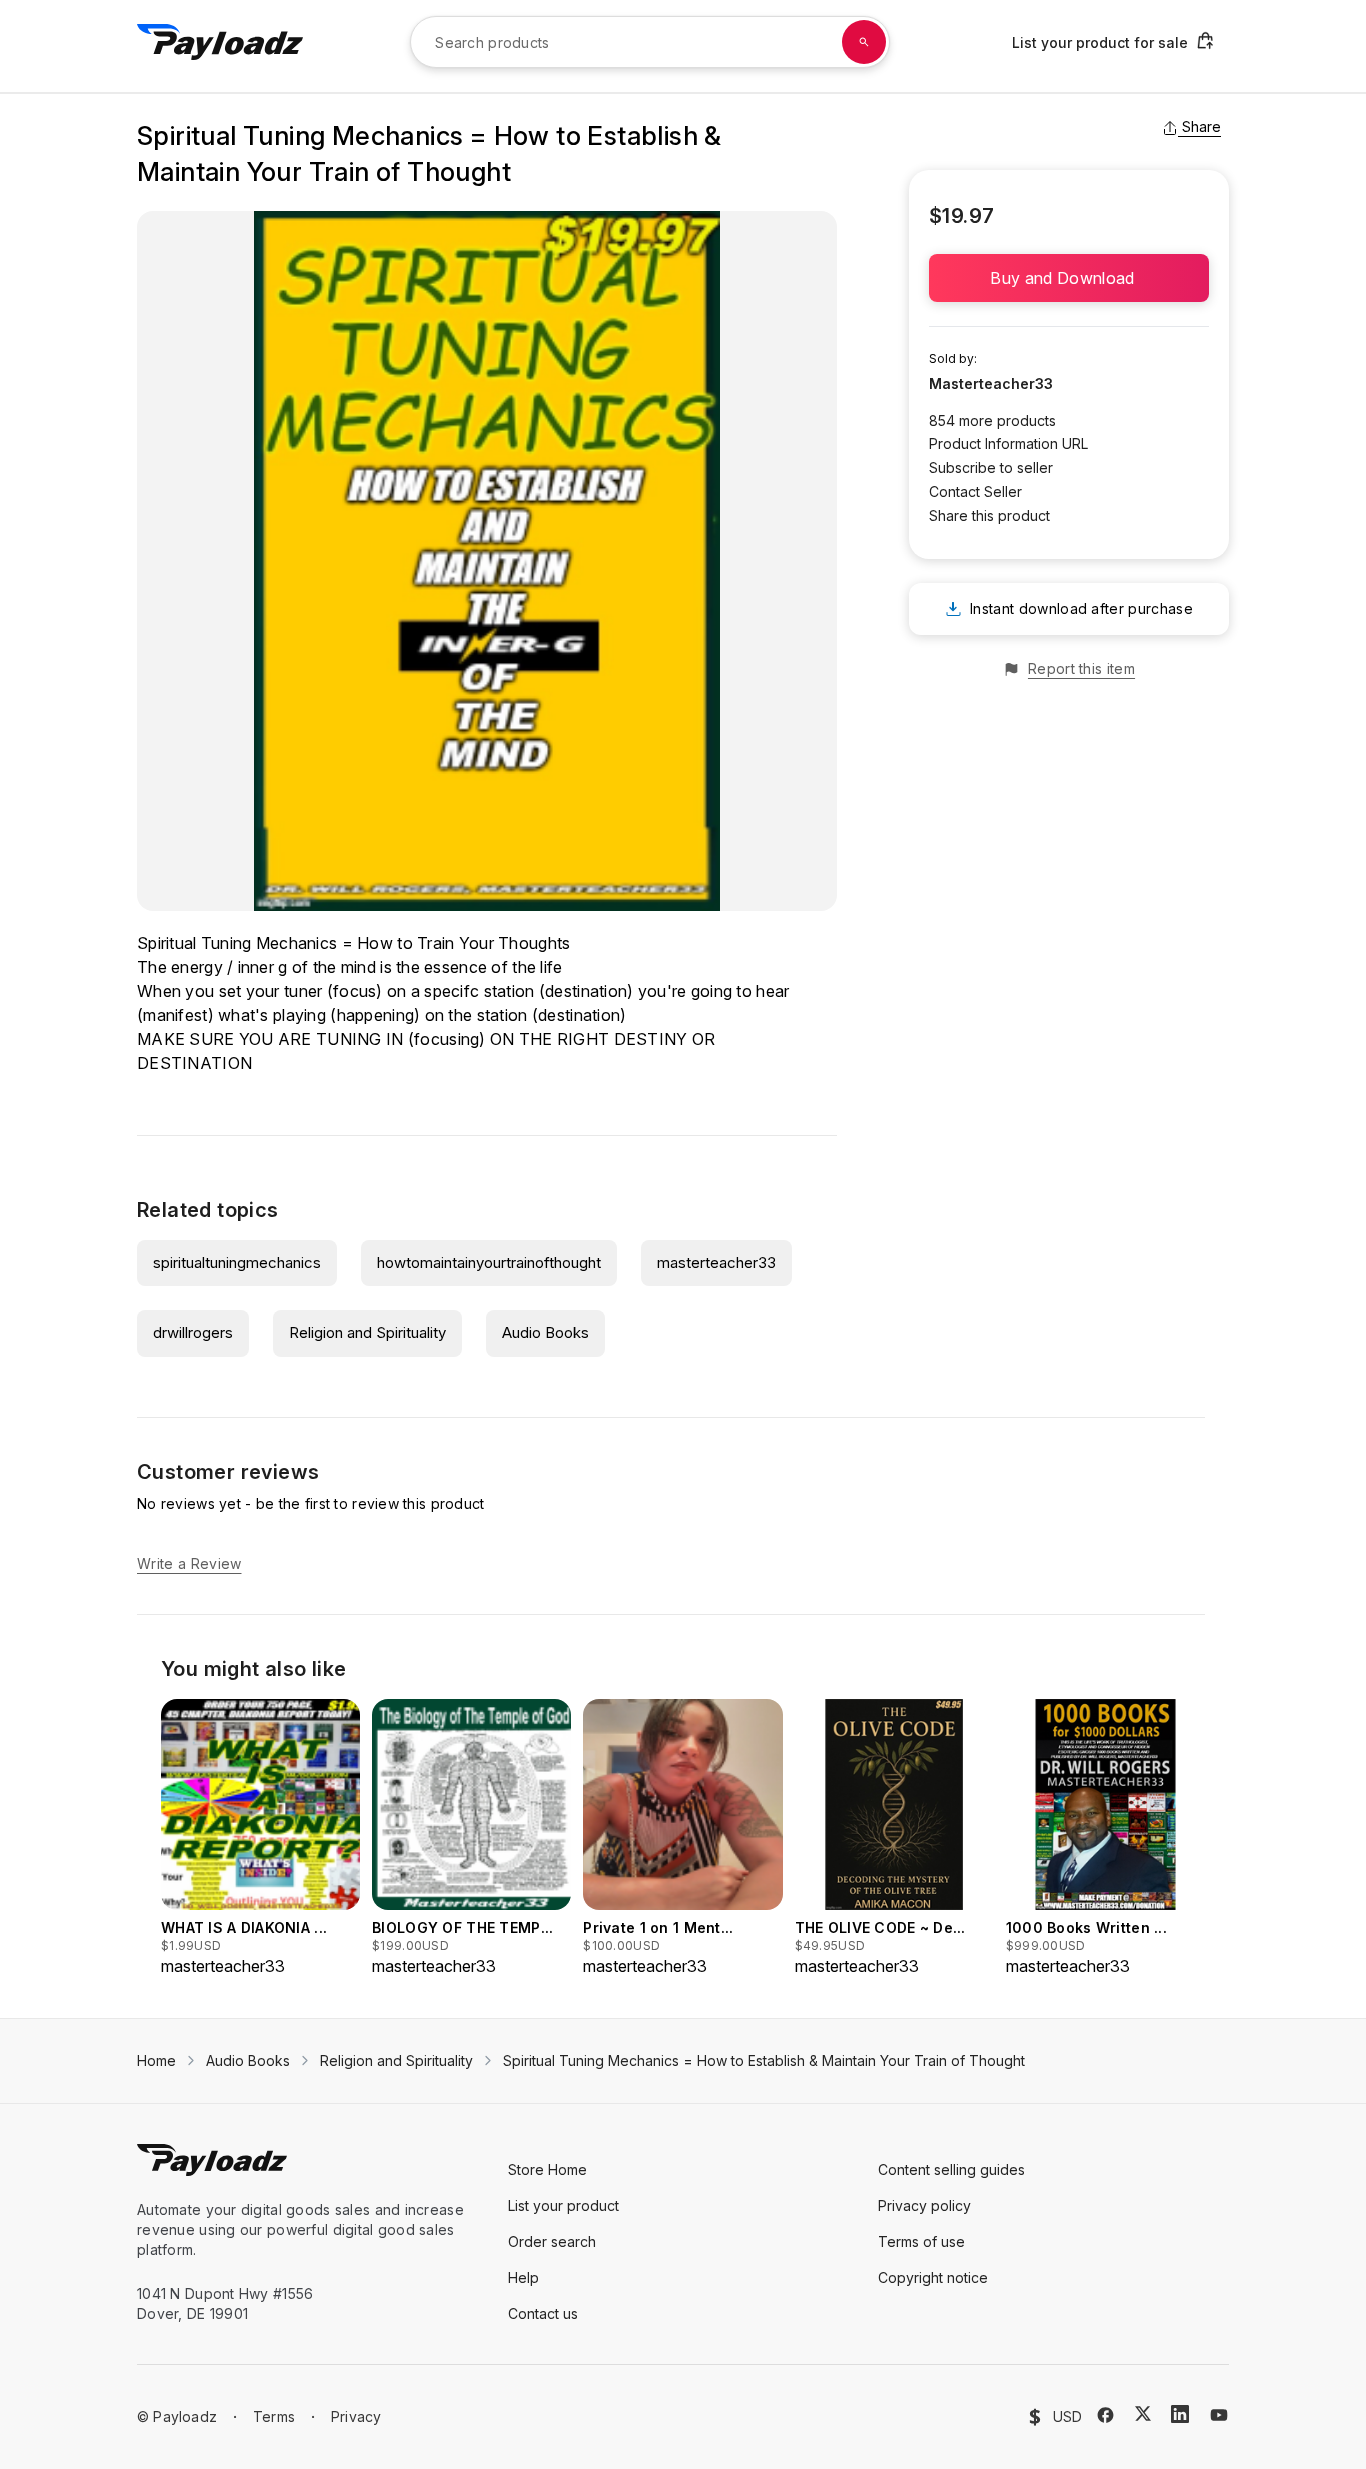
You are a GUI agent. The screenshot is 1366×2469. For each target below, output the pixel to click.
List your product (563, 2205)
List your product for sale (1100, 42)
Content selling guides (951, 2169)
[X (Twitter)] (1143, 2413)
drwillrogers (193, 1332)
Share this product (989, 515)
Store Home (547, 2169)
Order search (552, 2241)
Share (1201, 126)
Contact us (543, 2313)
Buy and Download (1068, 278)
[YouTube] (1219, 2415)
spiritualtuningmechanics (237, 1262)
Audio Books (545, 1332)
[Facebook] (1105, 2415)
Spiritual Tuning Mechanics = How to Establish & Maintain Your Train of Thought (764, 2060)
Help (523, 2277)
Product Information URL (1008, 443)
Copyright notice (933, 2277)
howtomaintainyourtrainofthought (489, 1262)
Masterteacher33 (991, 383)
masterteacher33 (716, 1262)
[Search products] (864, 42)
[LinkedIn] (1180, 2414)
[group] (260, 1838)
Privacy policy (924, 2205)
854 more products (992, 420)
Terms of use (921, 2241)
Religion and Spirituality (367, 1332)
